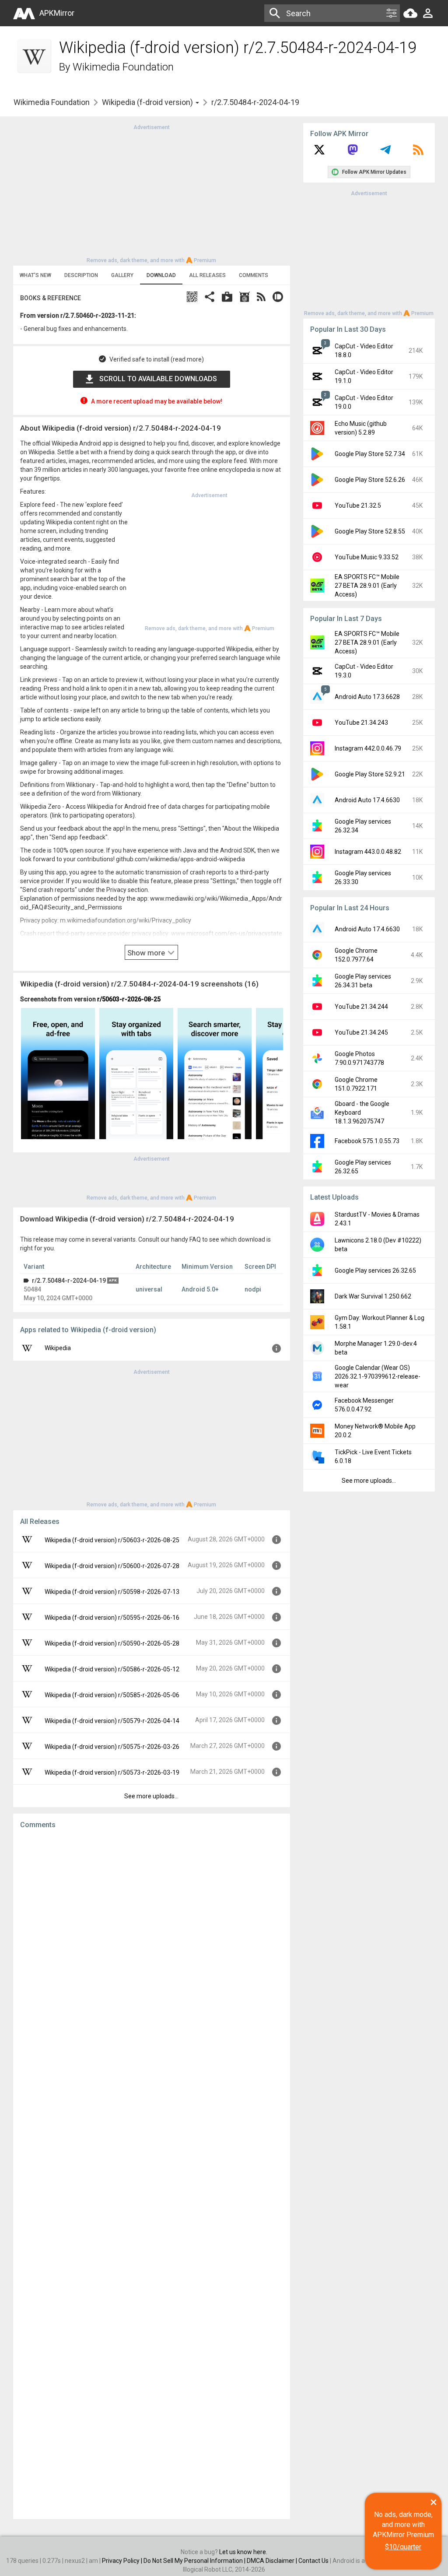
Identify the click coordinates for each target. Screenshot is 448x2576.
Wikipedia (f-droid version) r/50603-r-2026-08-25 (112, 1540)
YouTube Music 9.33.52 (367, 557)
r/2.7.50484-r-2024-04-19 (69, 1281)
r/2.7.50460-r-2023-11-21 (97, 316)
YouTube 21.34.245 (361, 1032)
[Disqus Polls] (152, 1947)
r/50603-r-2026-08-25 (129, 999)
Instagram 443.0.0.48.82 (368, 852)
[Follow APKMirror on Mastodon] (353, 153)
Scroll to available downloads (158, 379)
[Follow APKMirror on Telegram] (385, 153)
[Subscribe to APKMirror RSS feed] (418, 153)
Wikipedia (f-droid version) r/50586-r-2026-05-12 (112, 1669)
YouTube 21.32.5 (358, 505)
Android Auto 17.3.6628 (367, 697)
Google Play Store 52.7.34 (370, 454)
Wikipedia (58, 1348)
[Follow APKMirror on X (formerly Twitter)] (319, 153)
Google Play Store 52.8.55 (370, 531)
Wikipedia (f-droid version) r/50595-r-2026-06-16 (112, 1618)
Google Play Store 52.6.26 (370, 480)
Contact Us (313, 2561)
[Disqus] (152, 2174)
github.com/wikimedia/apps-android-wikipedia (180, 859)
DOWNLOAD (161, 275)
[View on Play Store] (227, 298)
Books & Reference (51, 298)
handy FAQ (186, 1239)
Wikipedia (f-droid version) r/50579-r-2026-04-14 (112, 1721)
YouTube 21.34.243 (361, 723)
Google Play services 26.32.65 (375, 1270)
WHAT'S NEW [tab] (35, 275)
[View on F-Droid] (245, 298)
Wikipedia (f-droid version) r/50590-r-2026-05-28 (112, 1643)
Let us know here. (243, 2552)
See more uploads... (151, 1796)
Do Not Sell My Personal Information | (195, 2561)
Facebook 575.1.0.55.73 (367, 1141)
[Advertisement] (151, 193)
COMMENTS (254, 275)
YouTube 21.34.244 (361, 1007)
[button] (192, 298)
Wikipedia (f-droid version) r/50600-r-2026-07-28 (112, 1566)
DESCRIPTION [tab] (81, 275)
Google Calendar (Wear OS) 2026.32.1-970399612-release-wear (378, 1376)
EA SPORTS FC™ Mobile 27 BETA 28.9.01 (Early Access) (367, 586)
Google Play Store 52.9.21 (370, 774)
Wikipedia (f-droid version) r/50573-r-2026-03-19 (112, 1772)
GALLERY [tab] (122, 275)
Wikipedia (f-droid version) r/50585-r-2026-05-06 (112, 1695)
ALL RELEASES (207, 275)
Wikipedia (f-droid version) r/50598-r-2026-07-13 (112, 1592)
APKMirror (57, 13)
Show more (147, 953)
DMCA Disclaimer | (273, 2561)
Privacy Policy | (123, 2561)
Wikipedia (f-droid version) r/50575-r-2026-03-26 (112, 1747)
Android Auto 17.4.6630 (367, 800)
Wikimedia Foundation (123, 67)
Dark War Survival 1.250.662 (373, 1296)
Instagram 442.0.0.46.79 (368, 748)
